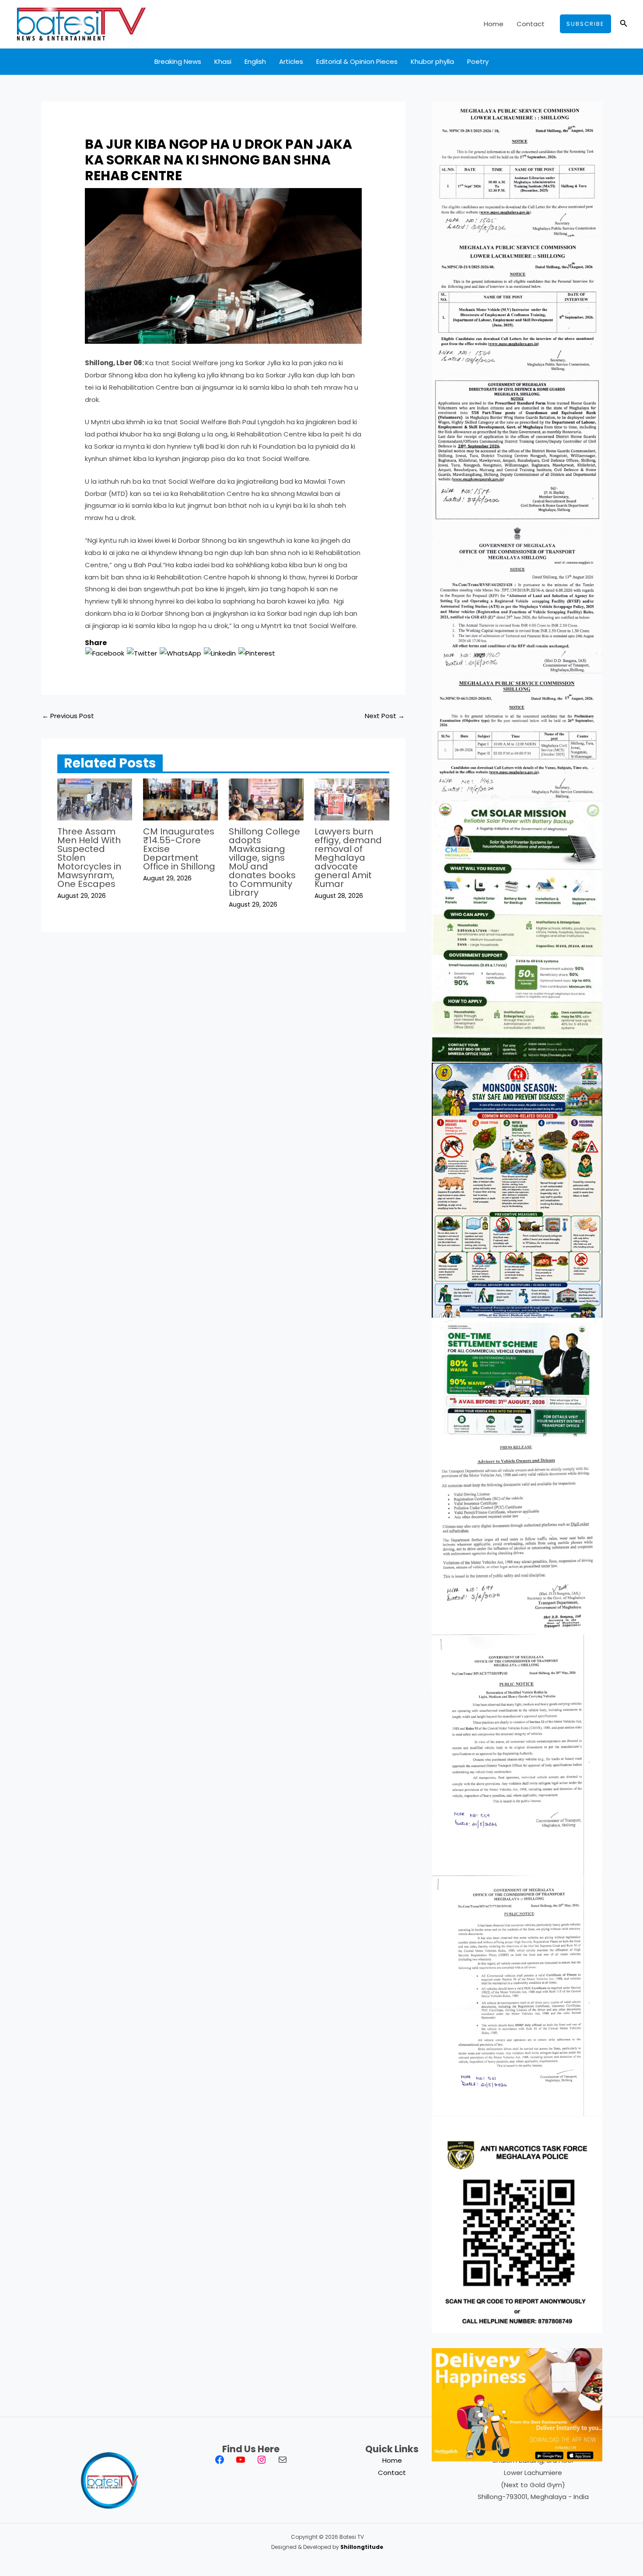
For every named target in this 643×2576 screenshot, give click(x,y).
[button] (585, 24)
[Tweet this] (142, 653)
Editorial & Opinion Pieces (357, 61)
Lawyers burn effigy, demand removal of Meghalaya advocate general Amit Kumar (348, 858)
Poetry (478, 61)
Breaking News (178, 61)
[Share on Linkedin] (220, 653)
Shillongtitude (362, 2547)
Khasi (223, 61)
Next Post (385, 716)
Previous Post (68, 716)
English (255, 61)
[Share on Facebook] (105, 653)
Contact (531, 24)
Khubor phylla (432, 61)
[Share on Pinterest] (257, 653)
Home (494, 24)
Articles (291, 61)
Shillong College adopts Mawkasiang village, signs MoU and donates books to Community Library (264, 862)
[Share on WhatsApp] (180, 653)
